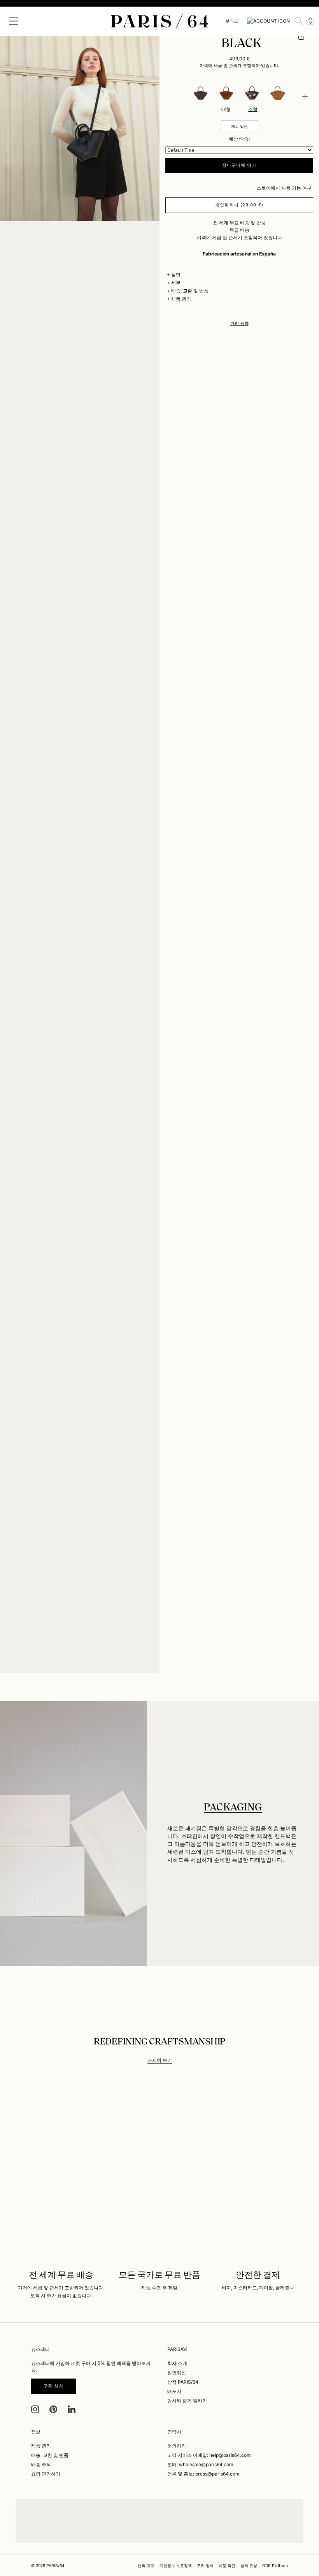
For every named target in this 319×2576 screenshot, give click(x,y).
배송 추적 (41, 2464)
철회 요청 (249, 2565)
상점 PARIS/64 (183, 2382)
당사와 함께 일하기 (187, 2401)
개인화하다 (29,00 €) (239, 205)
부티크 (232, 21)
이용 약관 (227, 2565)
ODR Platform (275, 2565)
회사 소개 (177, 2363)
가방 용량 (239, 323)
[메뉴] (14, 21)
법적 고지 (146, 2565)
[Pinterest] (53, 2409)
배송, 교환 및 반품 (190, 291)
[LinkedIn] (72, 2409)
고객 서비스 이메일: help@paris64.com (209, 2455)
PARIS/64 (55, 2565)
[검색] (299, 21)
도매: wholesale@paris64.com (200, 2464)
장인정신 (177, 2373)
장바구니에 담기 (239, 165)
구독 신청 (53, 2386)
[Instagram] (35, 2409)
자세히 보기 (160, 2060)
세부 (176, 283)
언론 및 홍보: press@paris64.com (203, 2474)
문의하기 (177, 2446)
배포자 (174, 2391)
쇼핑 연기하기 (46, 2474)
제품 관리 (181, 299)
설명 (176, 275)
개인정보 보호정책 (176, 2565)
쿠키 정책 (205, 2565)
